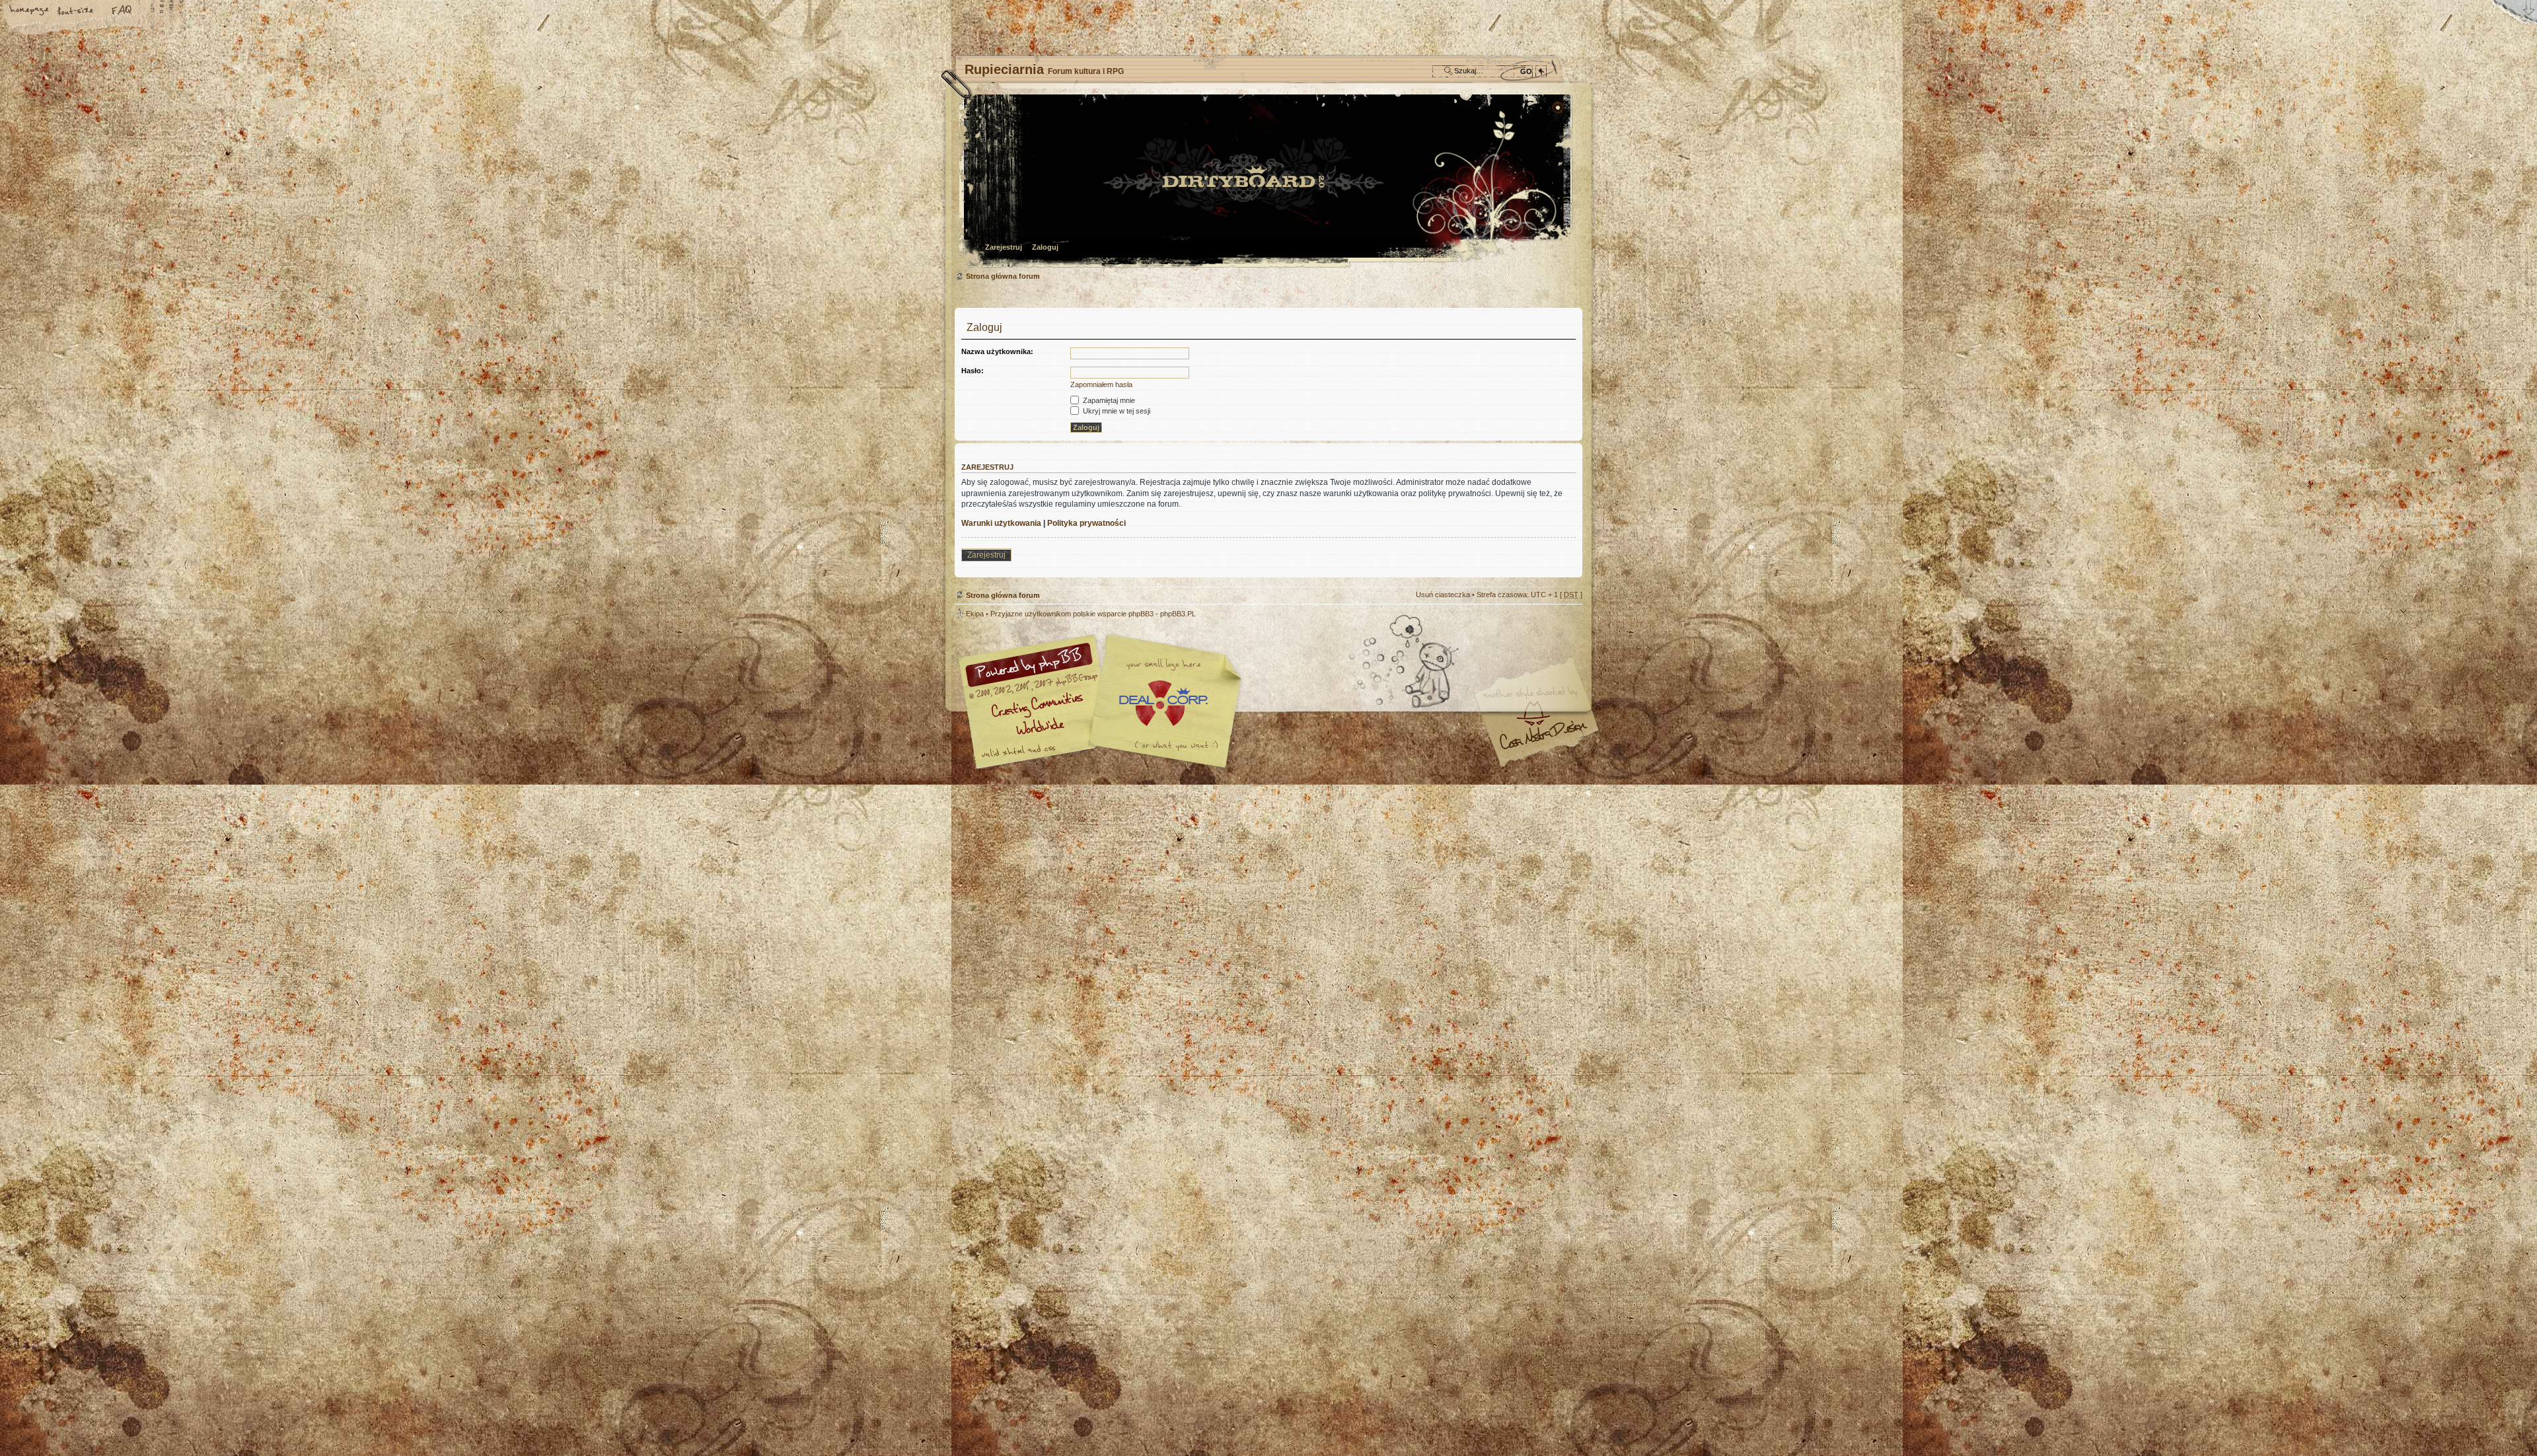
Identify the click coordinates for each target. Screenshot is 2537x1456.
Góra (1566, 622)
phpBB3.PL (1178, 614)
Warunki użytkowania (1001, 523)
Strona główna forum (1267, 182)
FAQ (122, 11)
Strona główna (30, 11)
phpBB (1103, 702)
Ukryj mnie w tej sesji (1116, 411)
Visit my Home (1543, 740)
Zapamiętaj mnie (1108, 400)
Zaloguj (1045, 247)
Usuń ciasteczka (1443, 595)
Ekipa (975, 614)
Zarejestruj (1004, 247)
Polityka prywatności (1086, 523)
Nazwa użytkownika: (997, 351)
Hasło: (973, 371)
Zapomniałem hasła (1101, 384)
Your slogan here (1163, 703)
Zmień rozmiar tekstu (76, 11)
